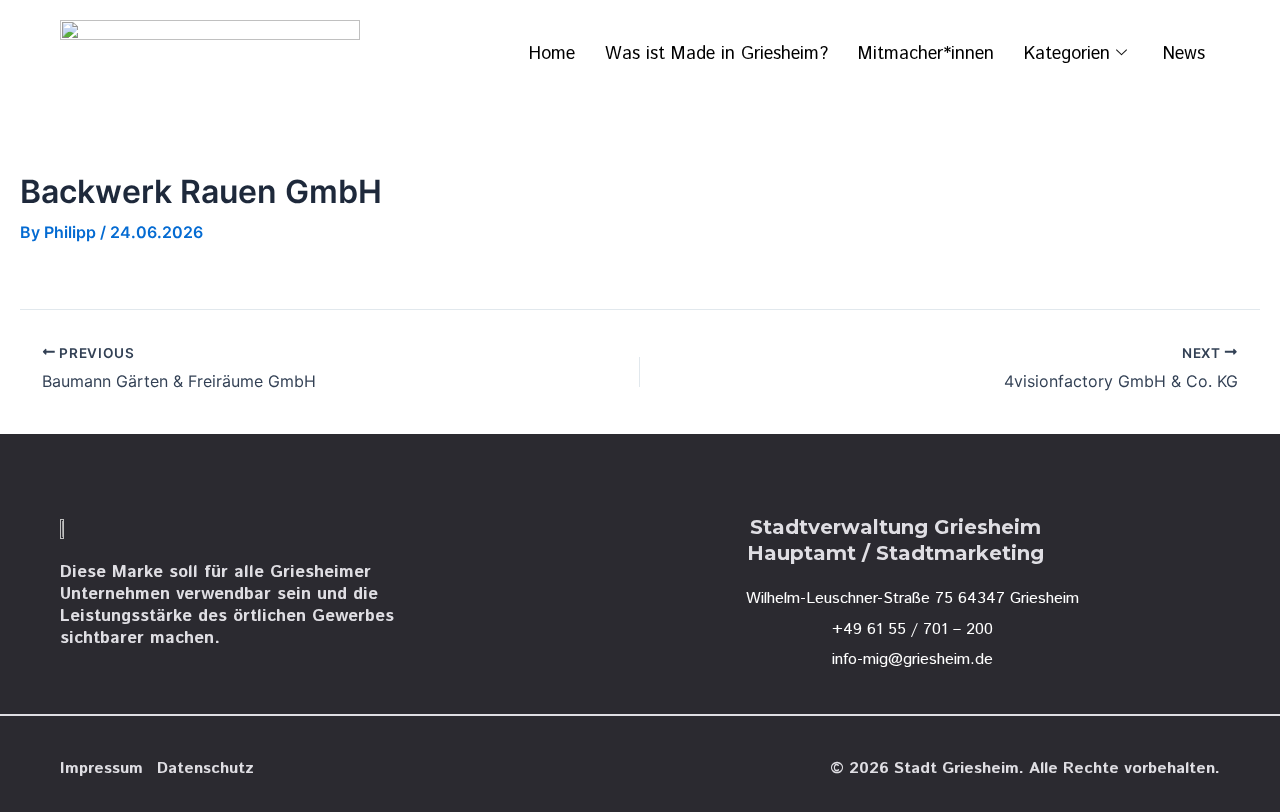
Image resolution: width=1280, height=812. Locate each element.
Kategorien (1067, 54)
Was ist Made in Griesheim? (716, 54)
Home (552, 54)
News (1184, 54)
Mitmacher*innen (926, 54)
